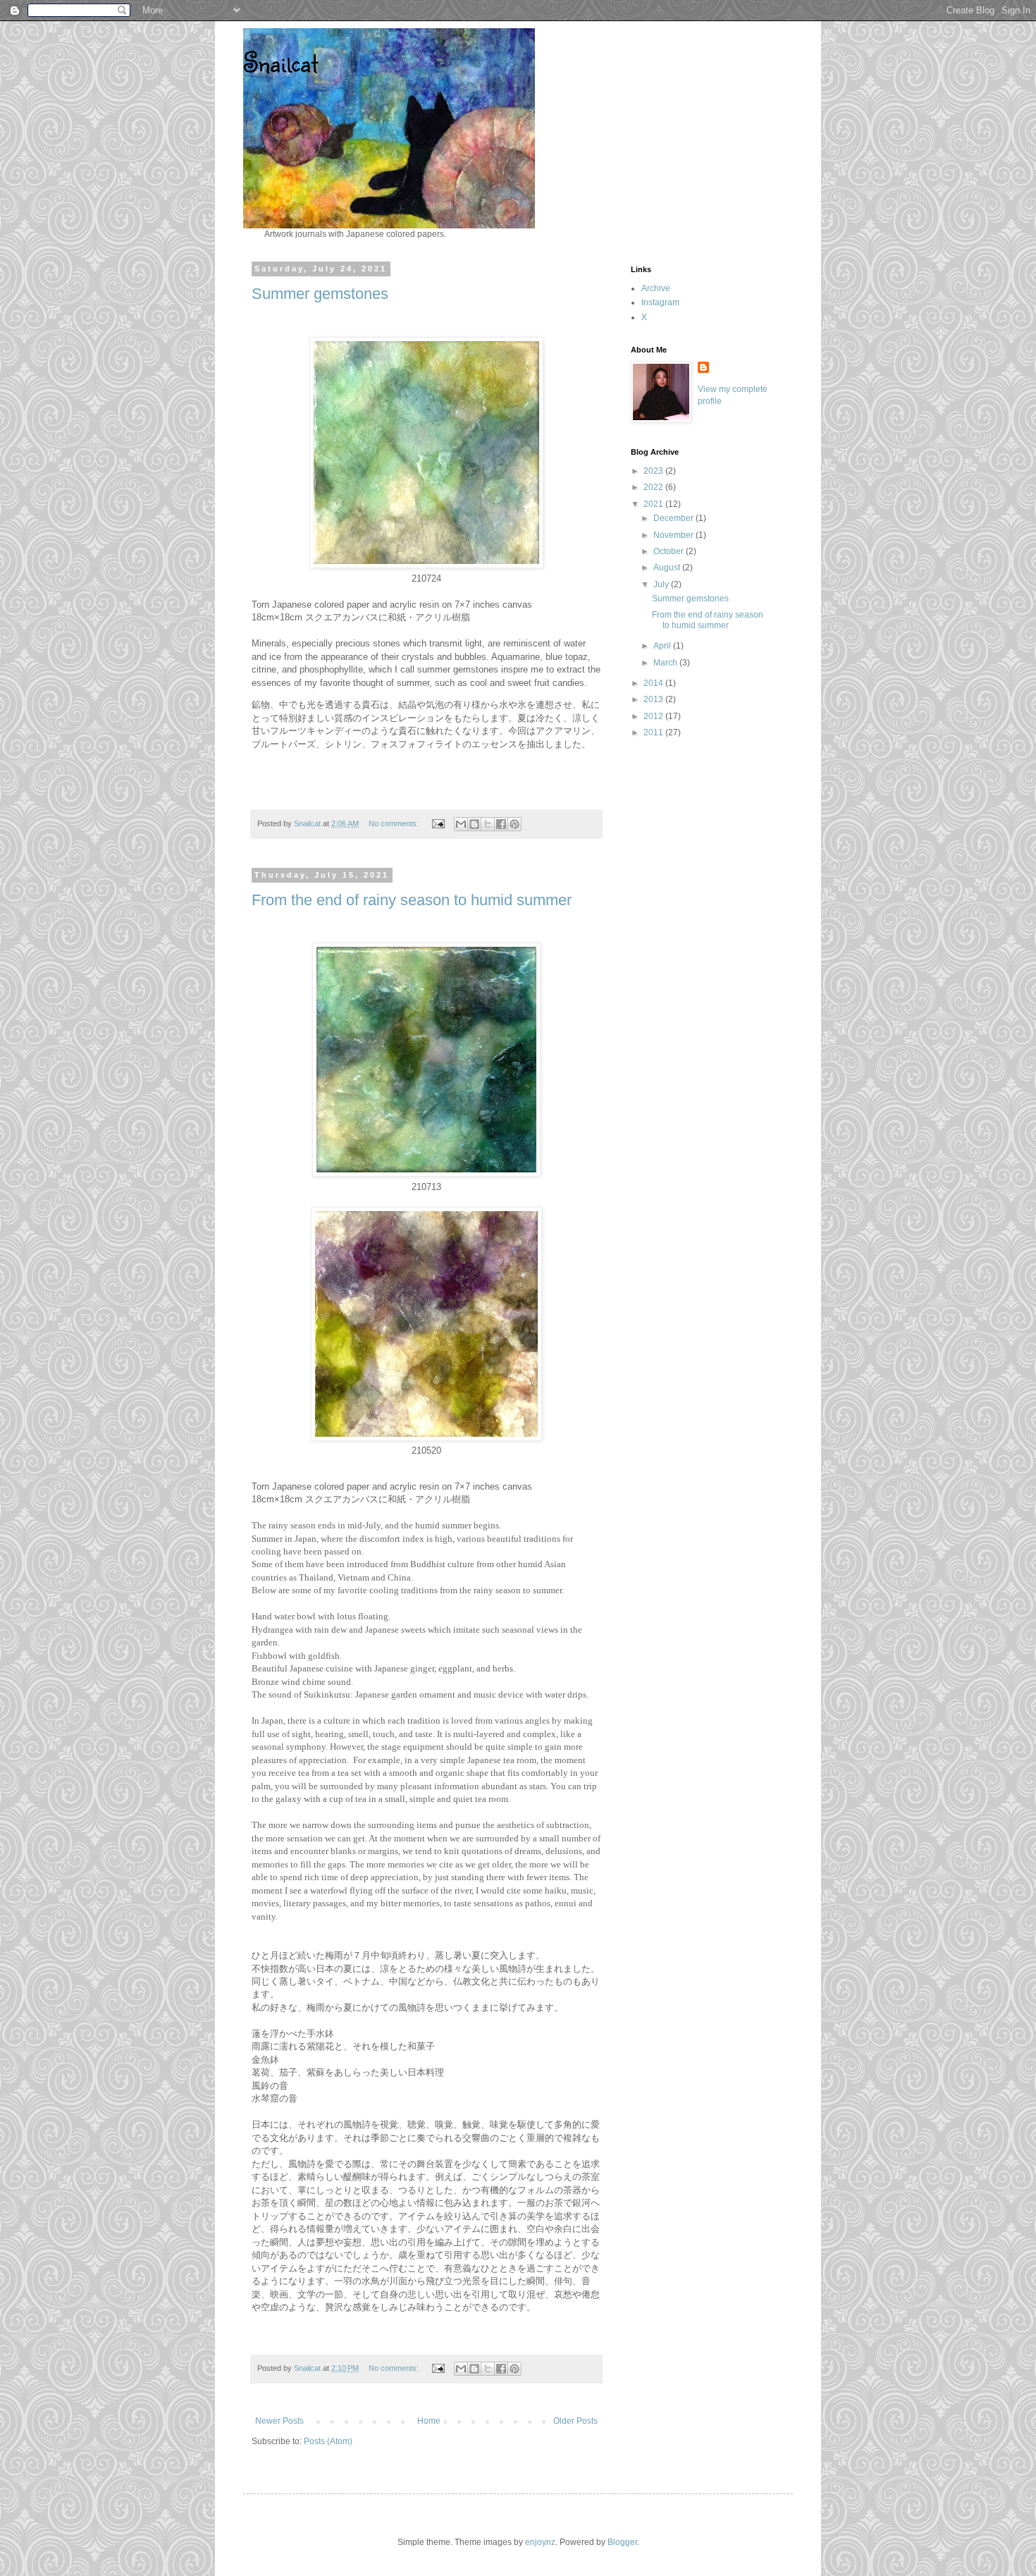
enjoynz (540, 2542)
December (674, 518)
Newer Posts (279, 2421)
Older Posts (575, 2421)
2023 (654, 471)
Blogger (622, 2542)
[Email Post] (438, 823)
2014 (654, 683)
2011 (654, 732)
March (666, 663)
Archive (656, 288)
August (668, 568)
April (663, 646)
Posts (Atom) (328, 2441)
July (662, 584)
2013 (654, 699)
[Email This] (461, 824)
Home (429, 2421)
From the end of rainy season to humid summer (412, 900)
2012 (654, 716)
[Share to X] (488, 824)
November (674, 535)
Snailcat (280, 62)
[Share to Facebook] (501, 824)
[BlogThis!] (474, 824)
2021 (654, 504)
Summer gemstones (320, 294)
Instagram (660, 302)
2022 (654, 487)
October (670, 551)
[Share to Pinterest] (514, 824)
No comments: (395, 823)
